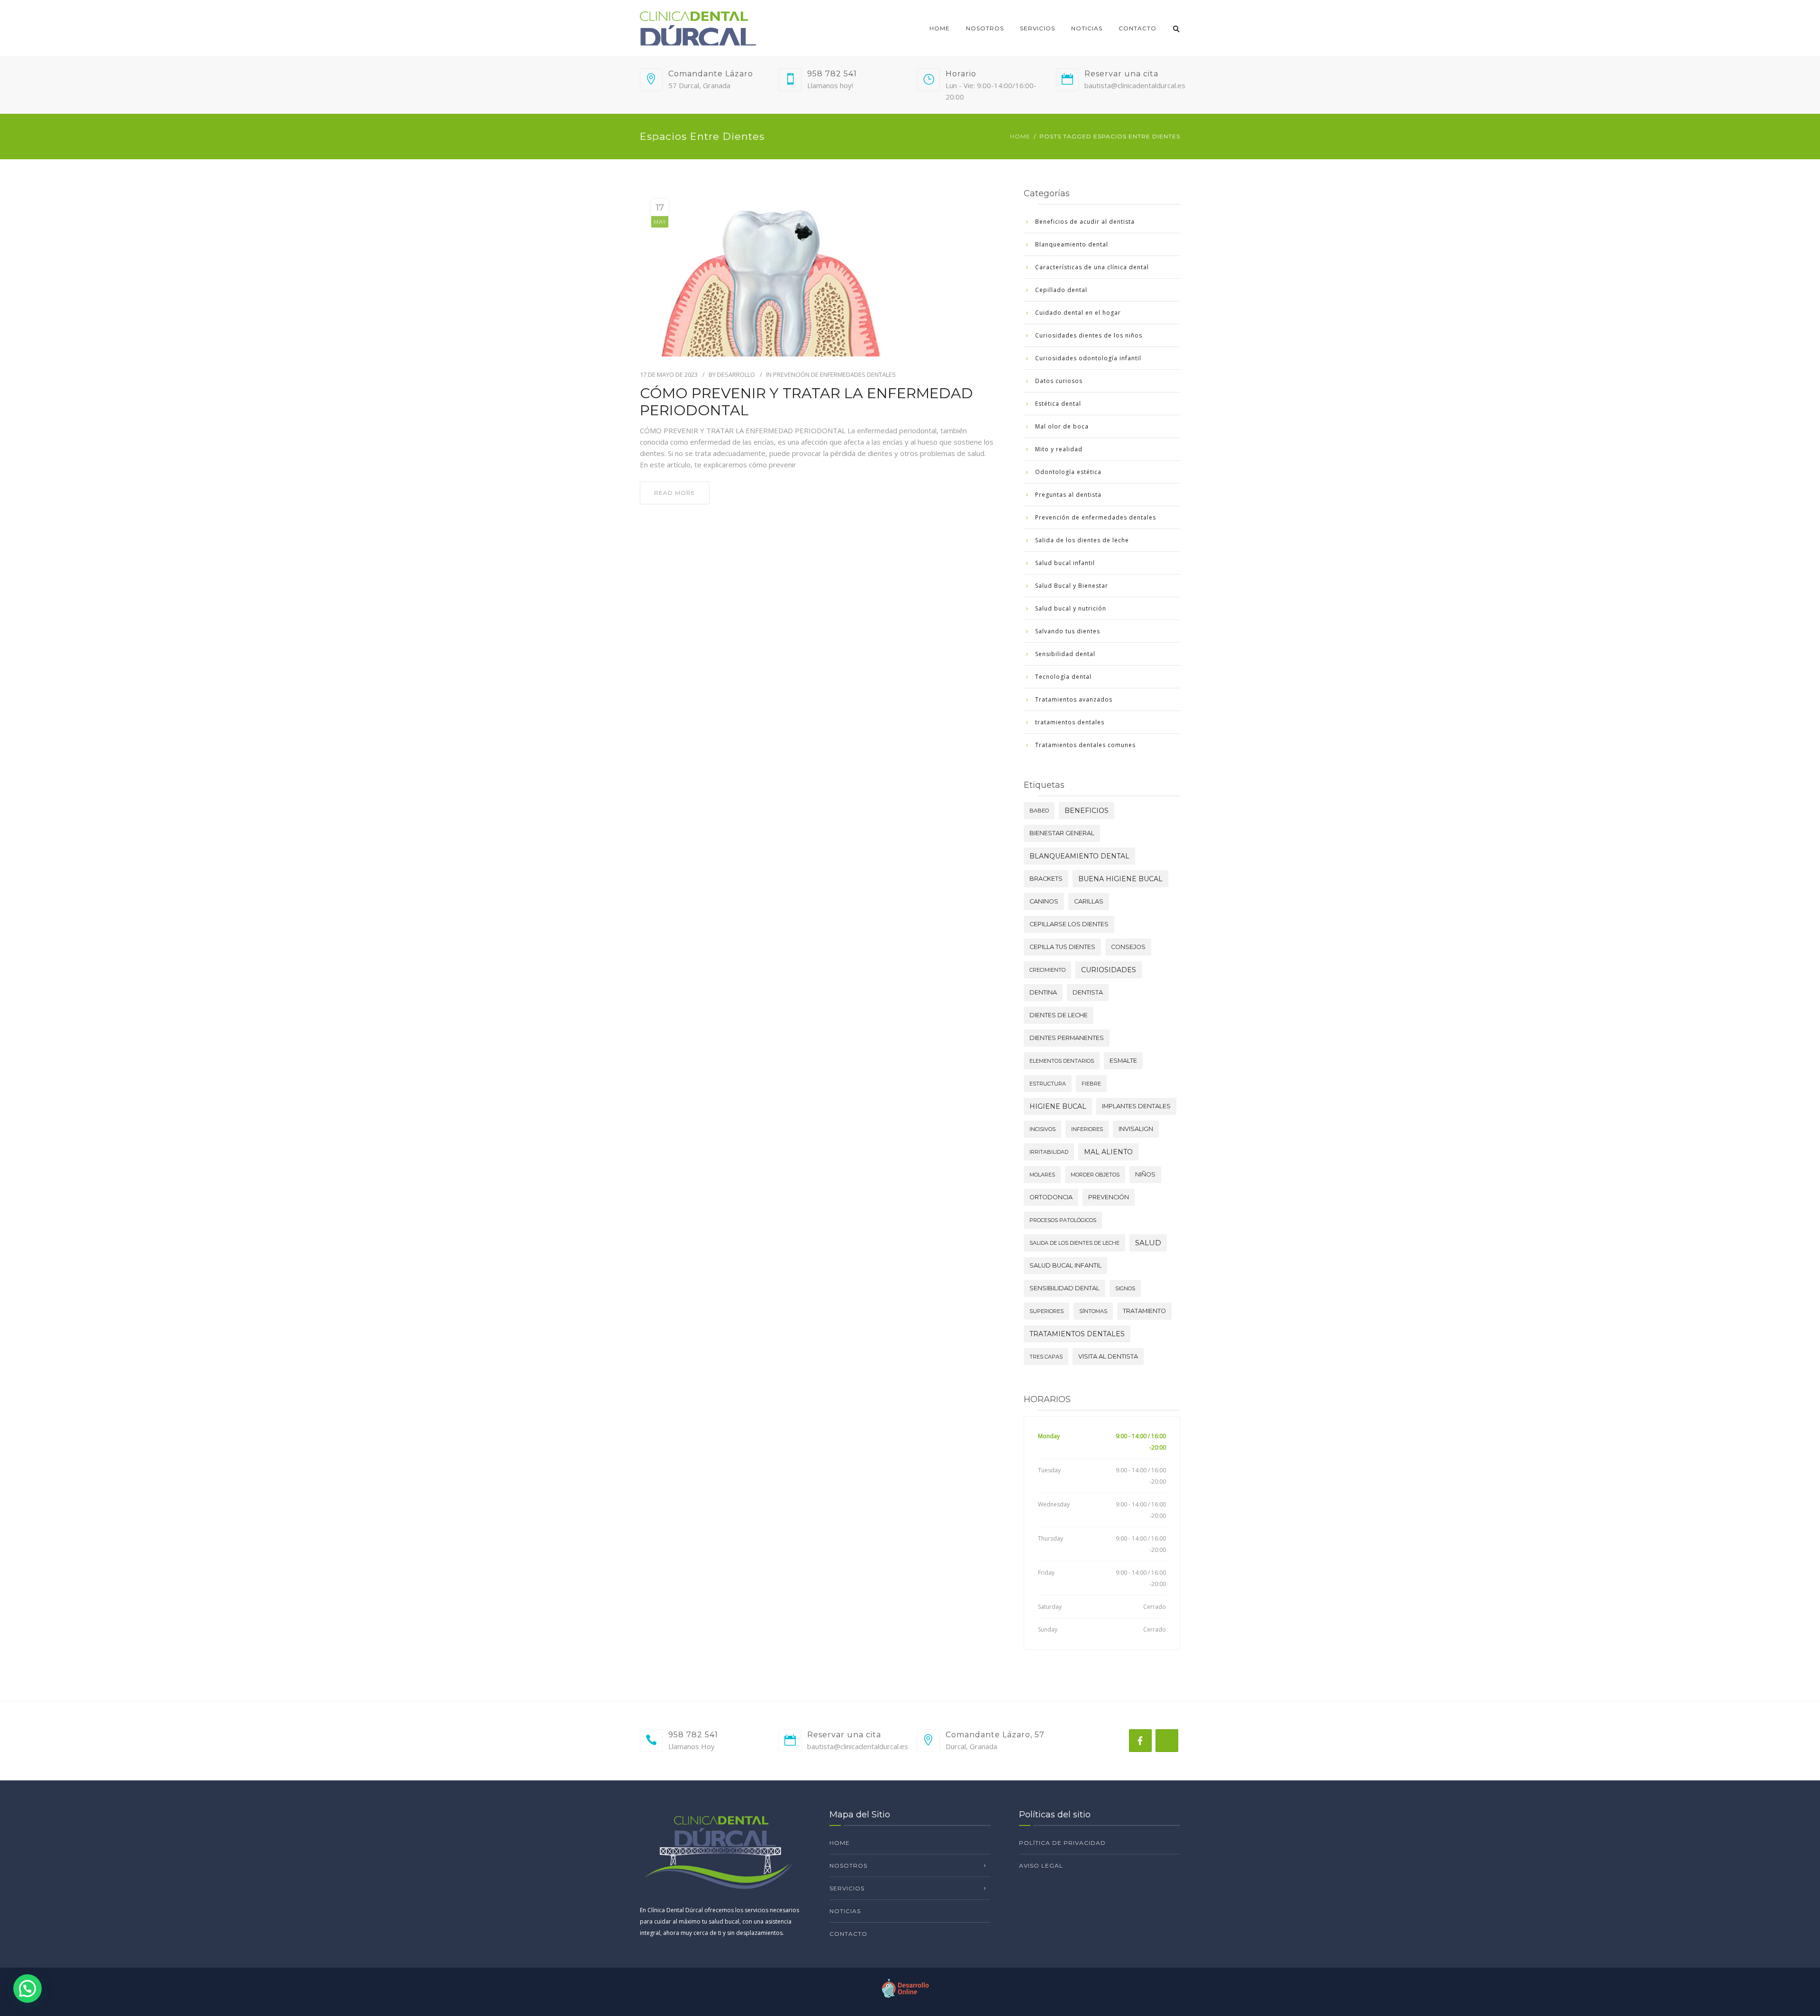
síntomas (1093, 1311)
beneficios (1087, 811)
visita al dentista (1108, 1356)
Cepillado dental (1061, 290)
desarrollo (736, 374)
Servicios (1037, 28)
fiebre (1091, 1084)
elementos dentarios (1062, 1061)
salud (1148, 1243)
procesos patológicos (1063, 1220)
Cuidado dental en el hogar (1078, 313)
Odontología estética (1068, 472)
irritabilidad (1049, 1152)
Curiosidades (1109, 970)
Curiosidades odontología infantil (1088, 358)
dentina (1043, 992)
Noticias (1087, 28)
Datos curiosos (1059, 381)
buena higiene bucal (1120, 879)
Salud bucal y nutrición (1071, 608)
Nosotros (985, 28)
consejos (1128, 947)
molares (1042, 1175)
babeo (1039, 811)
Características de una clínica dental (1092, 267)
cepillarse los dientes (1069, 924)
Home (940, 28)
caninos (1044, 901)
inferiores (1087, 1129)
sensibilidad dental (1065, 1288)
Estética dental (1058, 404)
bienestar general (1062, 833)
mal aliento (1108, 1152)
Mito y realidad (1059, 449)
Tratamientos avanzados (1074, 699)
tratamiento (1144, 1311)
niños (1145, 1174)
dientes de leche (1059, 1015)
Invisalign (1136, 1129)
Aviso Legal (1041, 1865)
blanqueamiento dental (1079, 856)
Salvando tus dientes (1068, 631)
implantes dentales (1136, 1106)
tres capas (1046, 1357)
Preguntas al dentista (1068, 495)
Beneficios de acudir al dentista (1085, 222)
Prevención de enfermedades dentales (834, 374)
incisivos (1042, 1129)
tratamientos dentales (1070, 722)
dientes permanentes (1067, 1038)
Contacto (1137, 28)
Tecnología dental (1063, 677)
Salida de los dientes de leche (1082, 540)
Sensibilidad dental (1065, 654)
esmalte (1123, 1061)
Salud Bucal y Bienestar (1072, 586)
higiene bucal (1058, 1106)
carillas (1089, 901)
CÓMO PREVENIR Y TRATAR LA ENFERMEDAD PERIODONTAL (806, 402)
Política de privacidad (1062, 1843)
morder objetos (1095, 1175)
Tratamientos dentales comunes (1085, 745)
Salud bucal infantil (1065, 563)
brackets (1046, 879)
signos (1125, 1288)
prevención (1109, 1197)
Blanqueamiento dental (1072, 244)
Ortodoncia (1051, 1197)
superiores (1046, 1311)
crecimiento (1047, 970)
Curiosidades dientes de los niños (1089, 335)
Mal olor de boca (1062, 426)
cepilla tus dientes (1062, 947)
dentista (1088, 992)
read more (675, 493)
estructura (1048, 1084)
